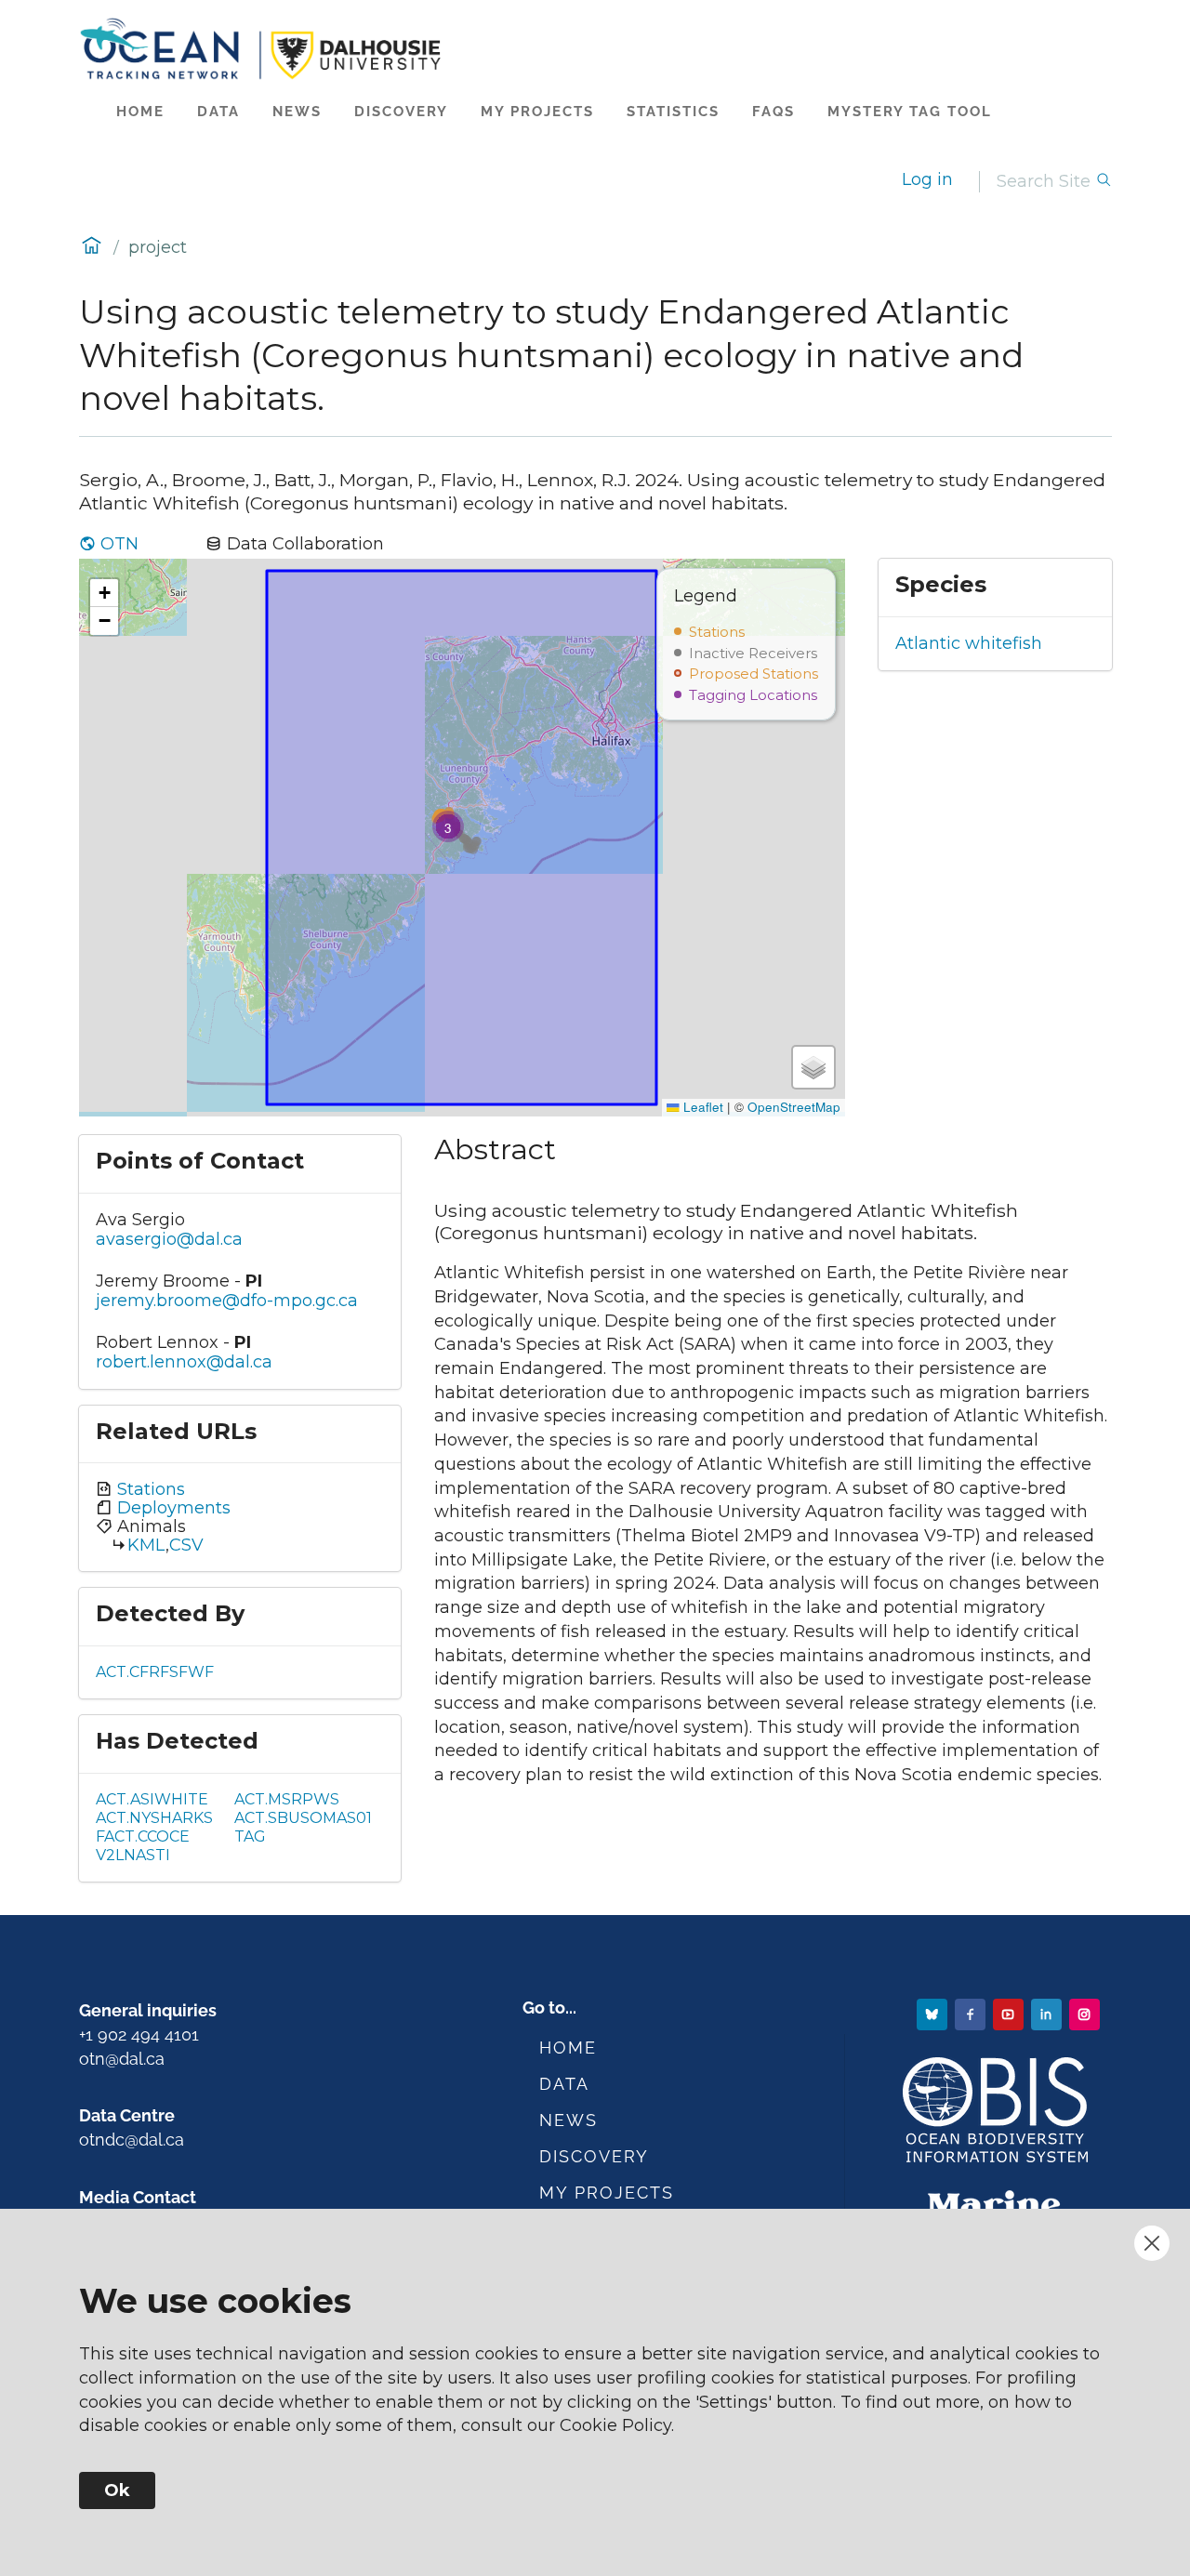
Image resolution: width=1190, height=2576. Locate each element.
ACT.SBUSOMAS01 (303, 1818)
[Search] (1104, 182)
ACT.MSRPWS (287, 1799)
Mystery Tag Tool (910, 112)
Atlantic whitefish (969, 643)
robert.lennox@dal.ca (184, 1362)
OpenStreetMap (794, 1107)
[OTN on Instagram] (1086, 2013)
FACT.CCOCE (143, 1836)
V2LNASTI (133, 1855)
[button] (448, 826)
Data (218, 112)
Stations (149, 1489)
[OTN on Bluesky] (934, 2013)
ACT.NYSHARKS (154, 1818)
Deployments (172, 1508)
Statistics (673, 112)
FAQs (773, 112)
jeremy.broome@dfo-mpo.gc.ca (227, 1301)
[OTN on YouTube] (1010, 2013)
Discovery (401, 112)
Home (140, 112)
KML (146, 1545)
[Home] (595, 49)
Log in (927, 179)
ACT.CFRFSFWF (155, 1672)
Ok (117, 2490)
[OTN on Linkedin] (1048, 2013)
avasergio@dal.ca (169, 1239)
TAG (250, 1836)
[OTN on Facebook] (972, 2013)
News (297, 112)
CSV (186, 1545)
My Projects (537, 112)
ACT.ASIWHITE (152, 1799)
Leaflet (701, 1107)
